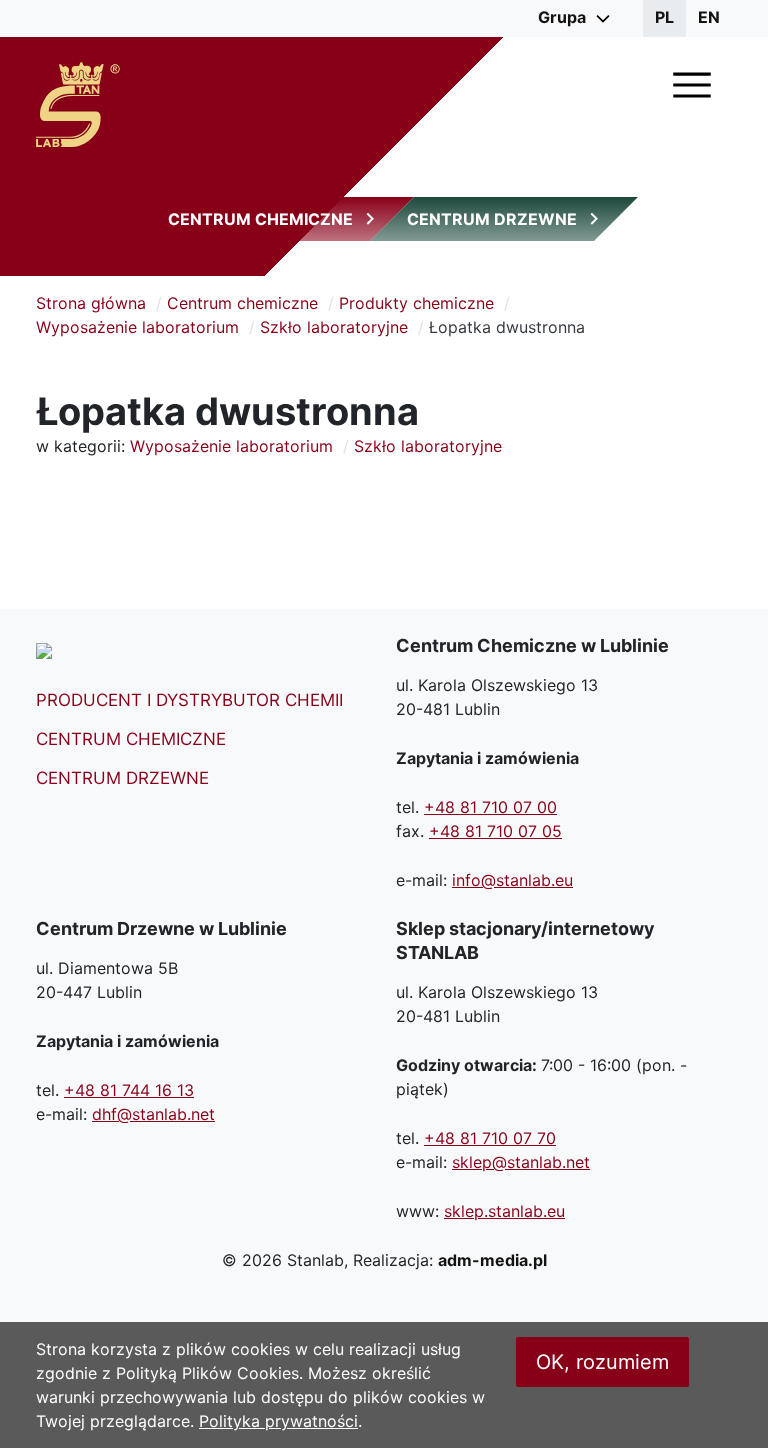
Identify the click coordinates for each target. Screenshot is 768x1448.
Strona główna (91, 303)
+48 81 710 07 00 (490, 807)
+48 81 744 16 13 (129, 1090)
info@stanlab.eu (512, 880)
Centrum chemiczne (242, 303)
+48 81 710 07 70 (490, 1138)
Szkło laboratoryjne (334, 327)
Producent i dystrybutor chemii (189, 700)
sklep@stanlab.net (521, 1162)
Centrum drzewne (122, 778)
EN (709, 17)
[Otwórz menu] (692, 85)
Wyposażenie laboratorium (137, 327)
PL (664, 17)
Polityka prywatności (278, 1421)
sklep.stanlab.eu (504, 1211)
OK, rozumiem (602, 1362)
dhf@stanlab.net (153, 1114)
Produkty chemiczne (416, 303)
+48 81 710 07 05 (495, 831)
